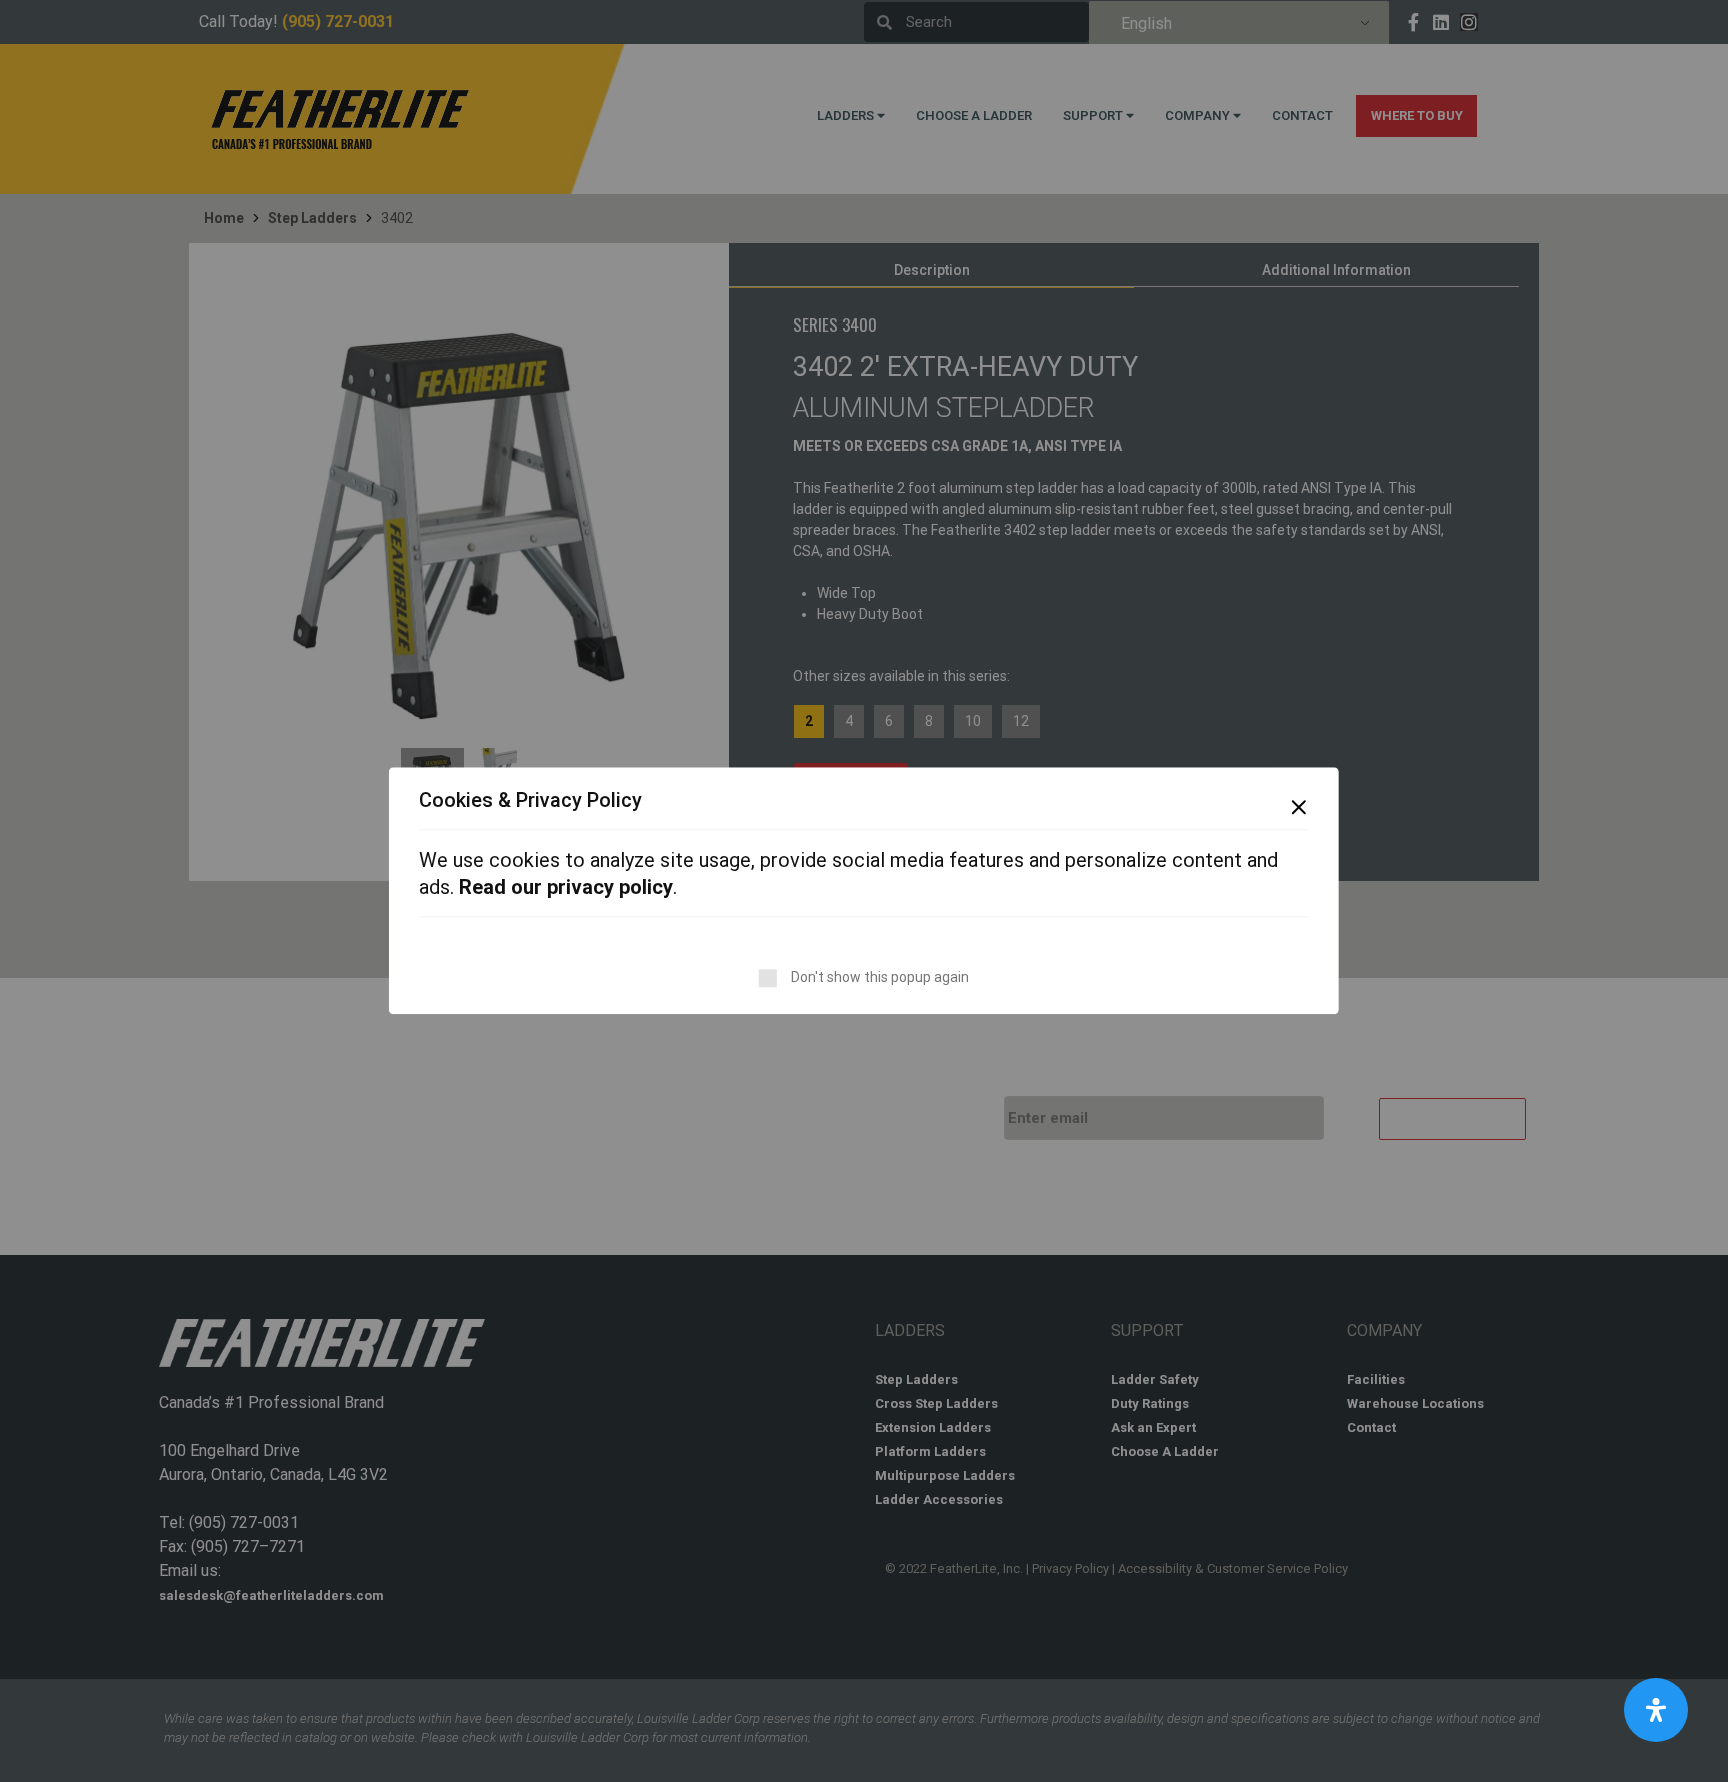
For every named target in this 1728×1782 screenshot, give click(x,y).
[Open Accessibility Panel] (1656, 1710)
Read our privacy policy (566, 888)
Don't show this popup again (880, 978)
